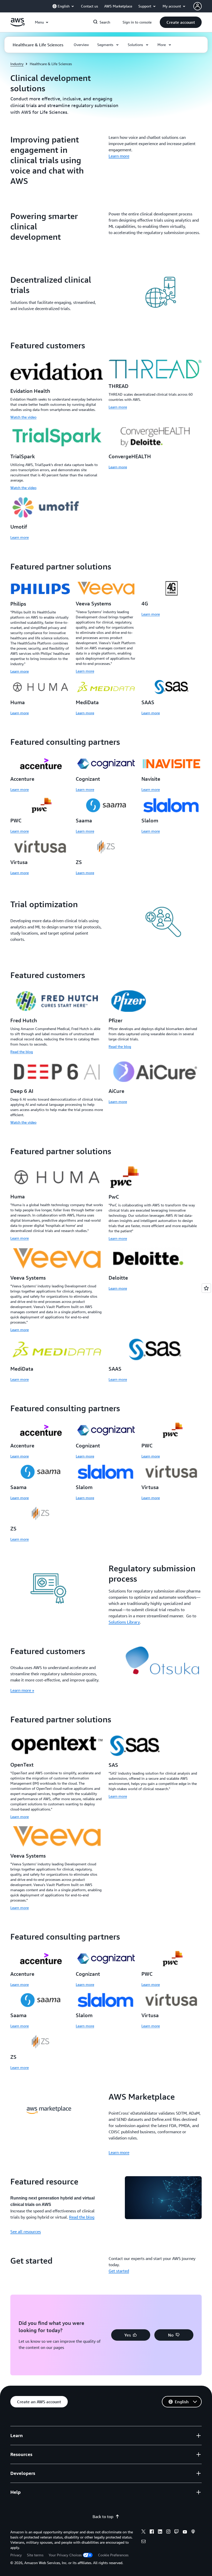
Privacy (16, 2555)
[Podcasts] (193, 2532)
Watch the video (23, 417)
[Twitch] (177, 2532)
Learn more (119, 156)
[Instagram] (168, 2532)
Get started (119, 2271)
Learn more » (22, 1690)
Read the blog (22, 1052)
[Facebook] (152, 2532)
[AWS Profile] (198, 6)
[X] (143, 2532)
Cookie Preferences (113, 2555)
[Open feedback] (206, 1288)
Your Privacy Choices (65, 2555)
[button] (181, 22)
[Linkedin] (160, 2532)
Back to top (103, 2517)
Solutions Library (124, 1622)
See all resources (26, 2232)
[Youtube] (185, 2532)
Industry (17, 64)
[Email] (143, 2542)
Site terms (35, 2555)
